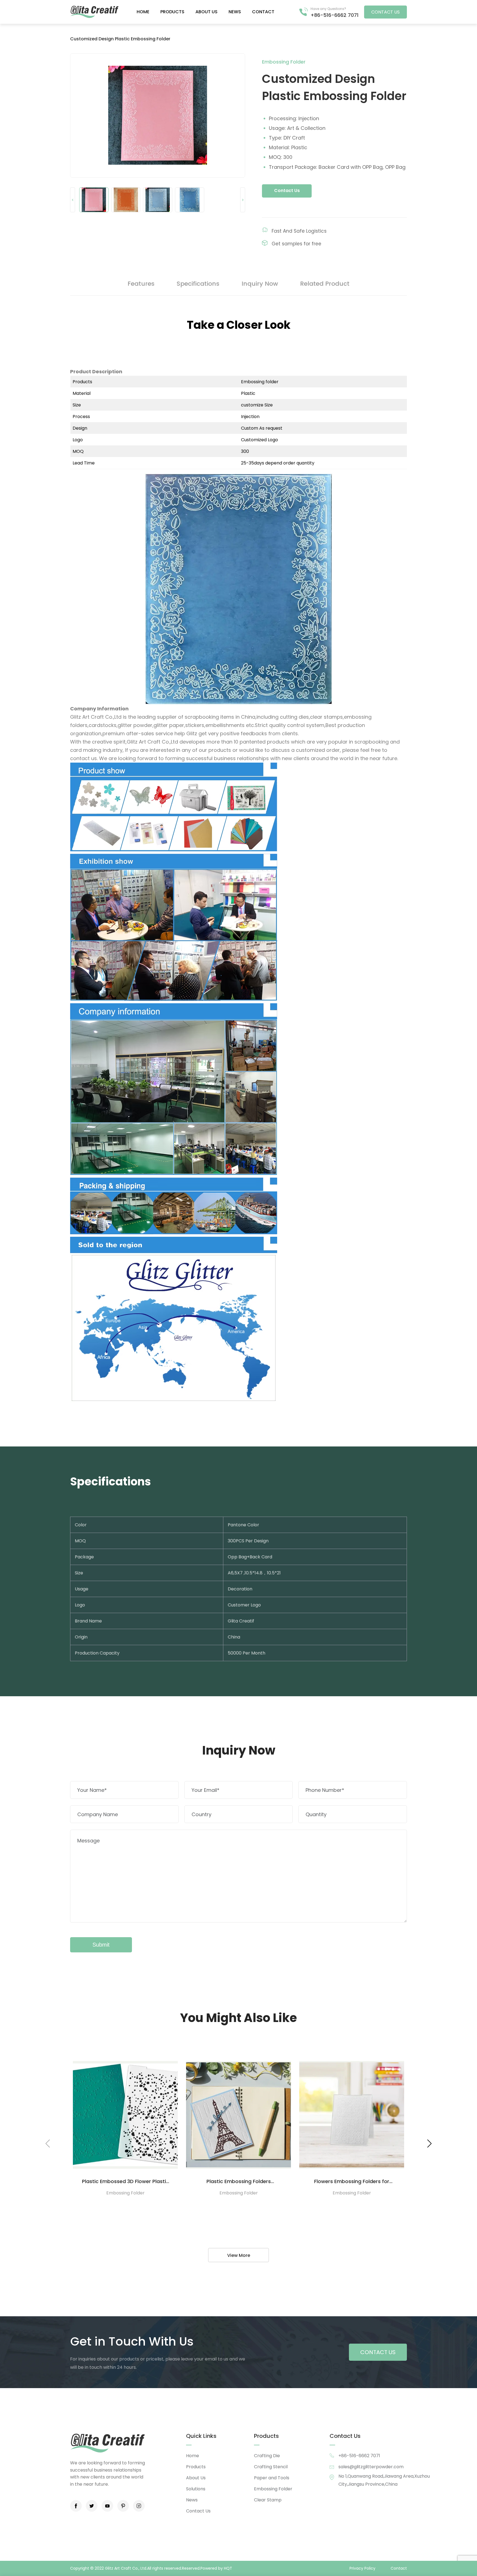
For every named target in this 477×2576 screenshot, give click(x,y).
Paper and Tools (272, 2478)
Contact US (385, 12)
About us (206, 12)
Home (143, 12)
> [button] (243, 200)
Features (141, 284)
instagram (139, 2506)
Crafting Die (267, 2456)
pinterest (123, 2506)
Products (172, 12)
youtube (107, 2506)
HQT (228, 2568)
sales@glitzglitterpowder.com (371, 2467)
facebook (76, 2506)
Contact (263, 12)
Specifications (198, 284)
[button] (429, 2144)
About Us (196, 2478)
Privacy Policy (362, 2568)
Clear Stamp (268, 2500)
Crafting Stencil (271, 2467)
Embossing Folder (273, 2489)
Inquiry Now (260, 284)
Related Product (325, 284)
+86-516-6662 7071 (335, 15)
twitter (92, 2506)
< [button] (73, 200)
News (235, 12)
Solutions (196, 2489)
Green (94, 12)
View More (239, 2255)
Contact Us (287, 191)
